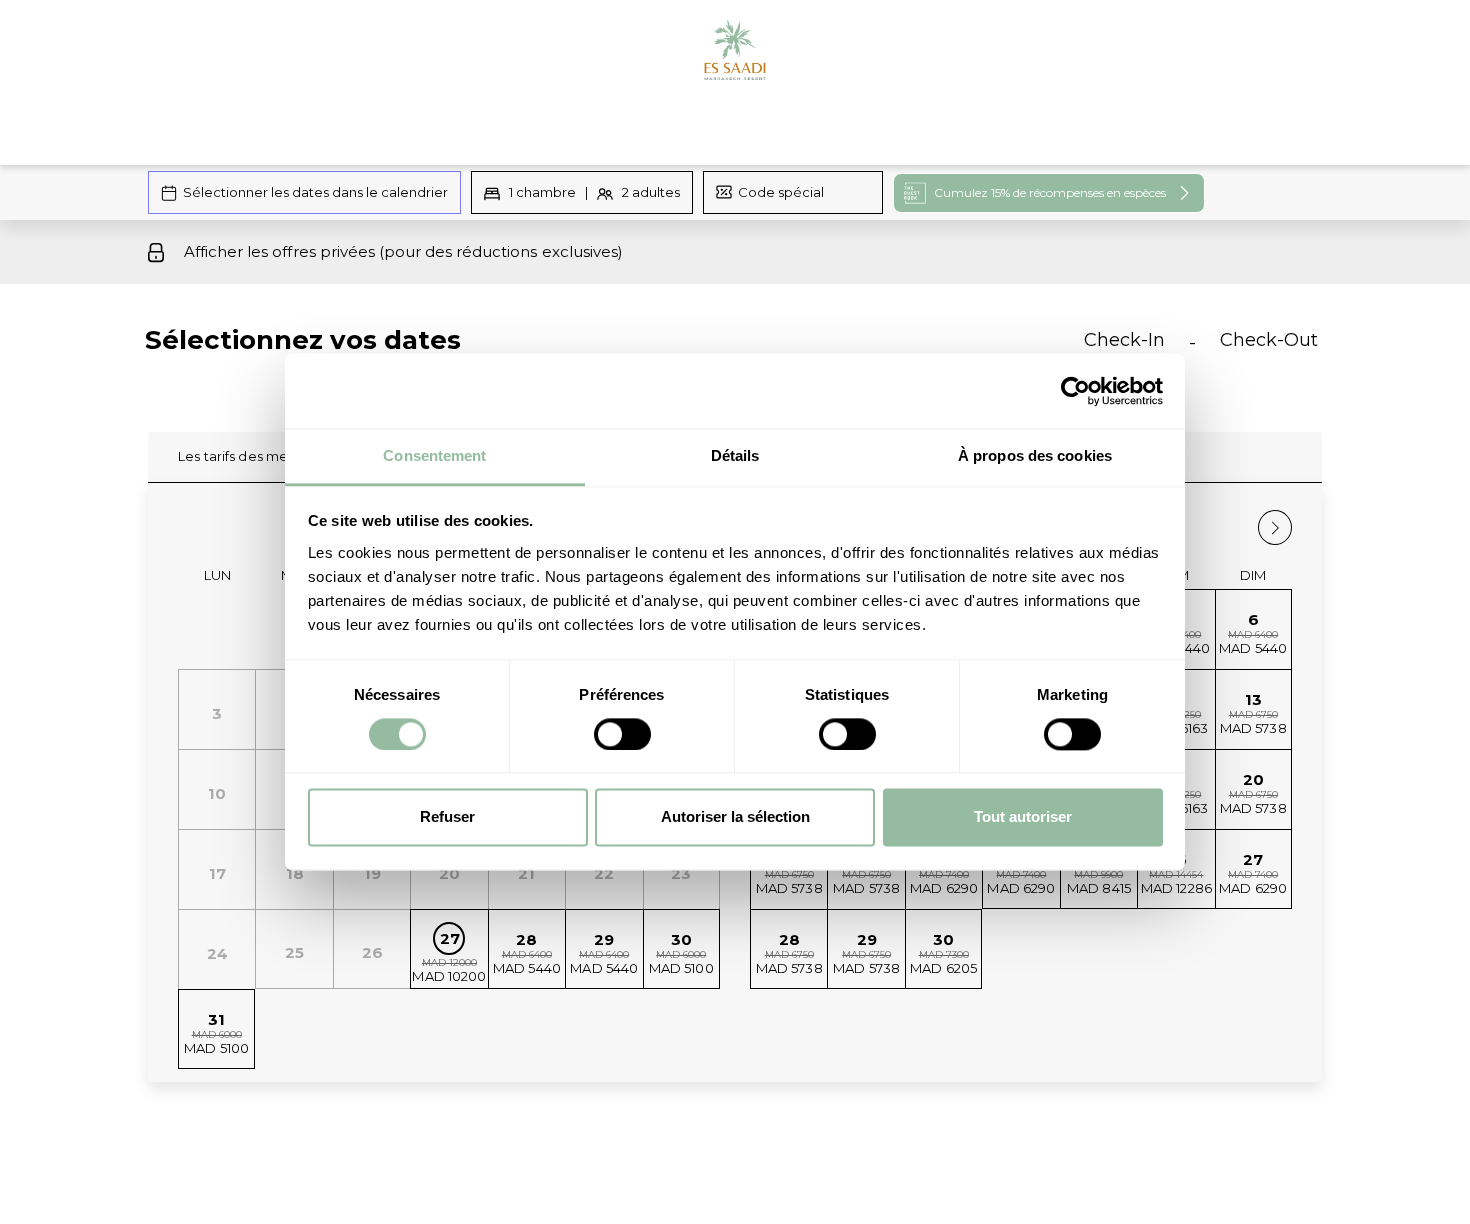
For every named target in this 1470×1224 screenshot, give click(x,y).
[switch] (622, 735)
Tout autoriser (1023, 817)
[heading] (535, 348)
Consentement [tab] (434, 455)
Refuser (447, 817)
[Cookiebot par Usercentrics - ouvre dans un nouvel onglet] (1075, 391)
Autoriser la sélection (735, 817)
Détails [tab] (735, 455)
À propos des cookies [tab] (1035, 455)
